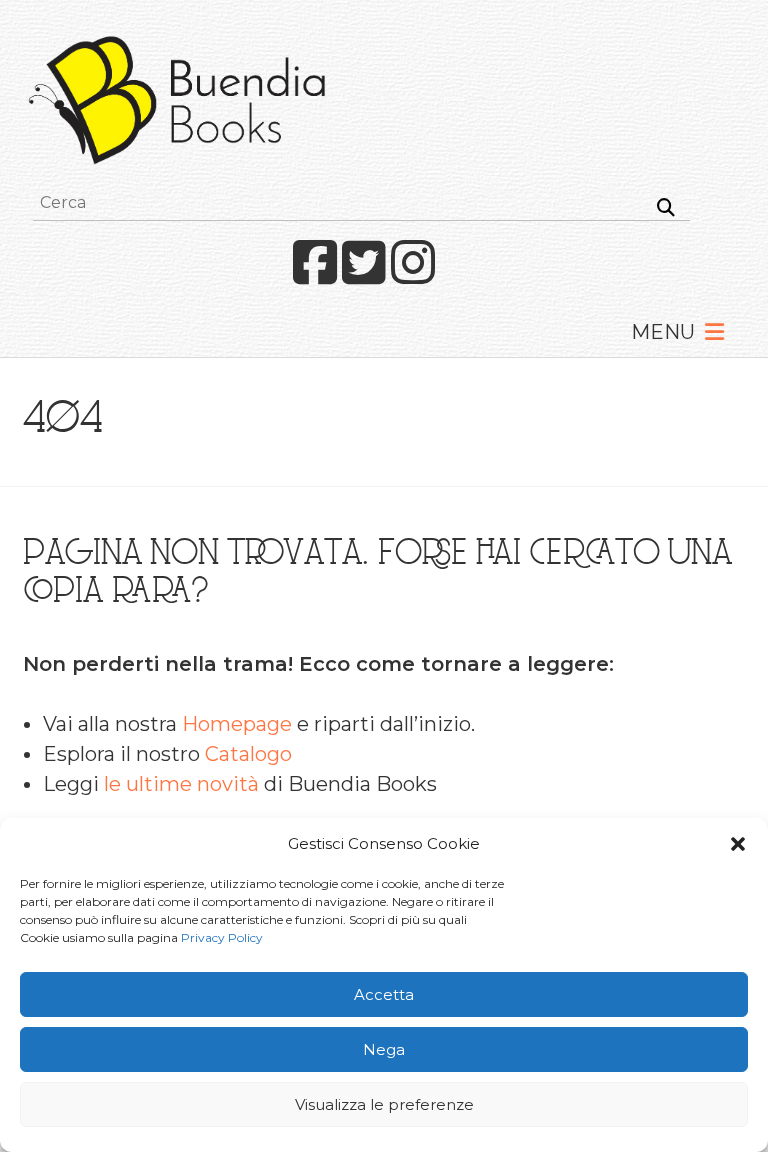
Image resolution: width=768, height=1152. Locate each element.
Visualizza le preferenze (384, 1104)
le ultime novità (181, 784)
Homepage (237, 724)
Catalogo (248, 754)
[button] (738, 844)
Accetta (384, 994)
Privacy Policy (222, 937)
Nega (384, 1049)
